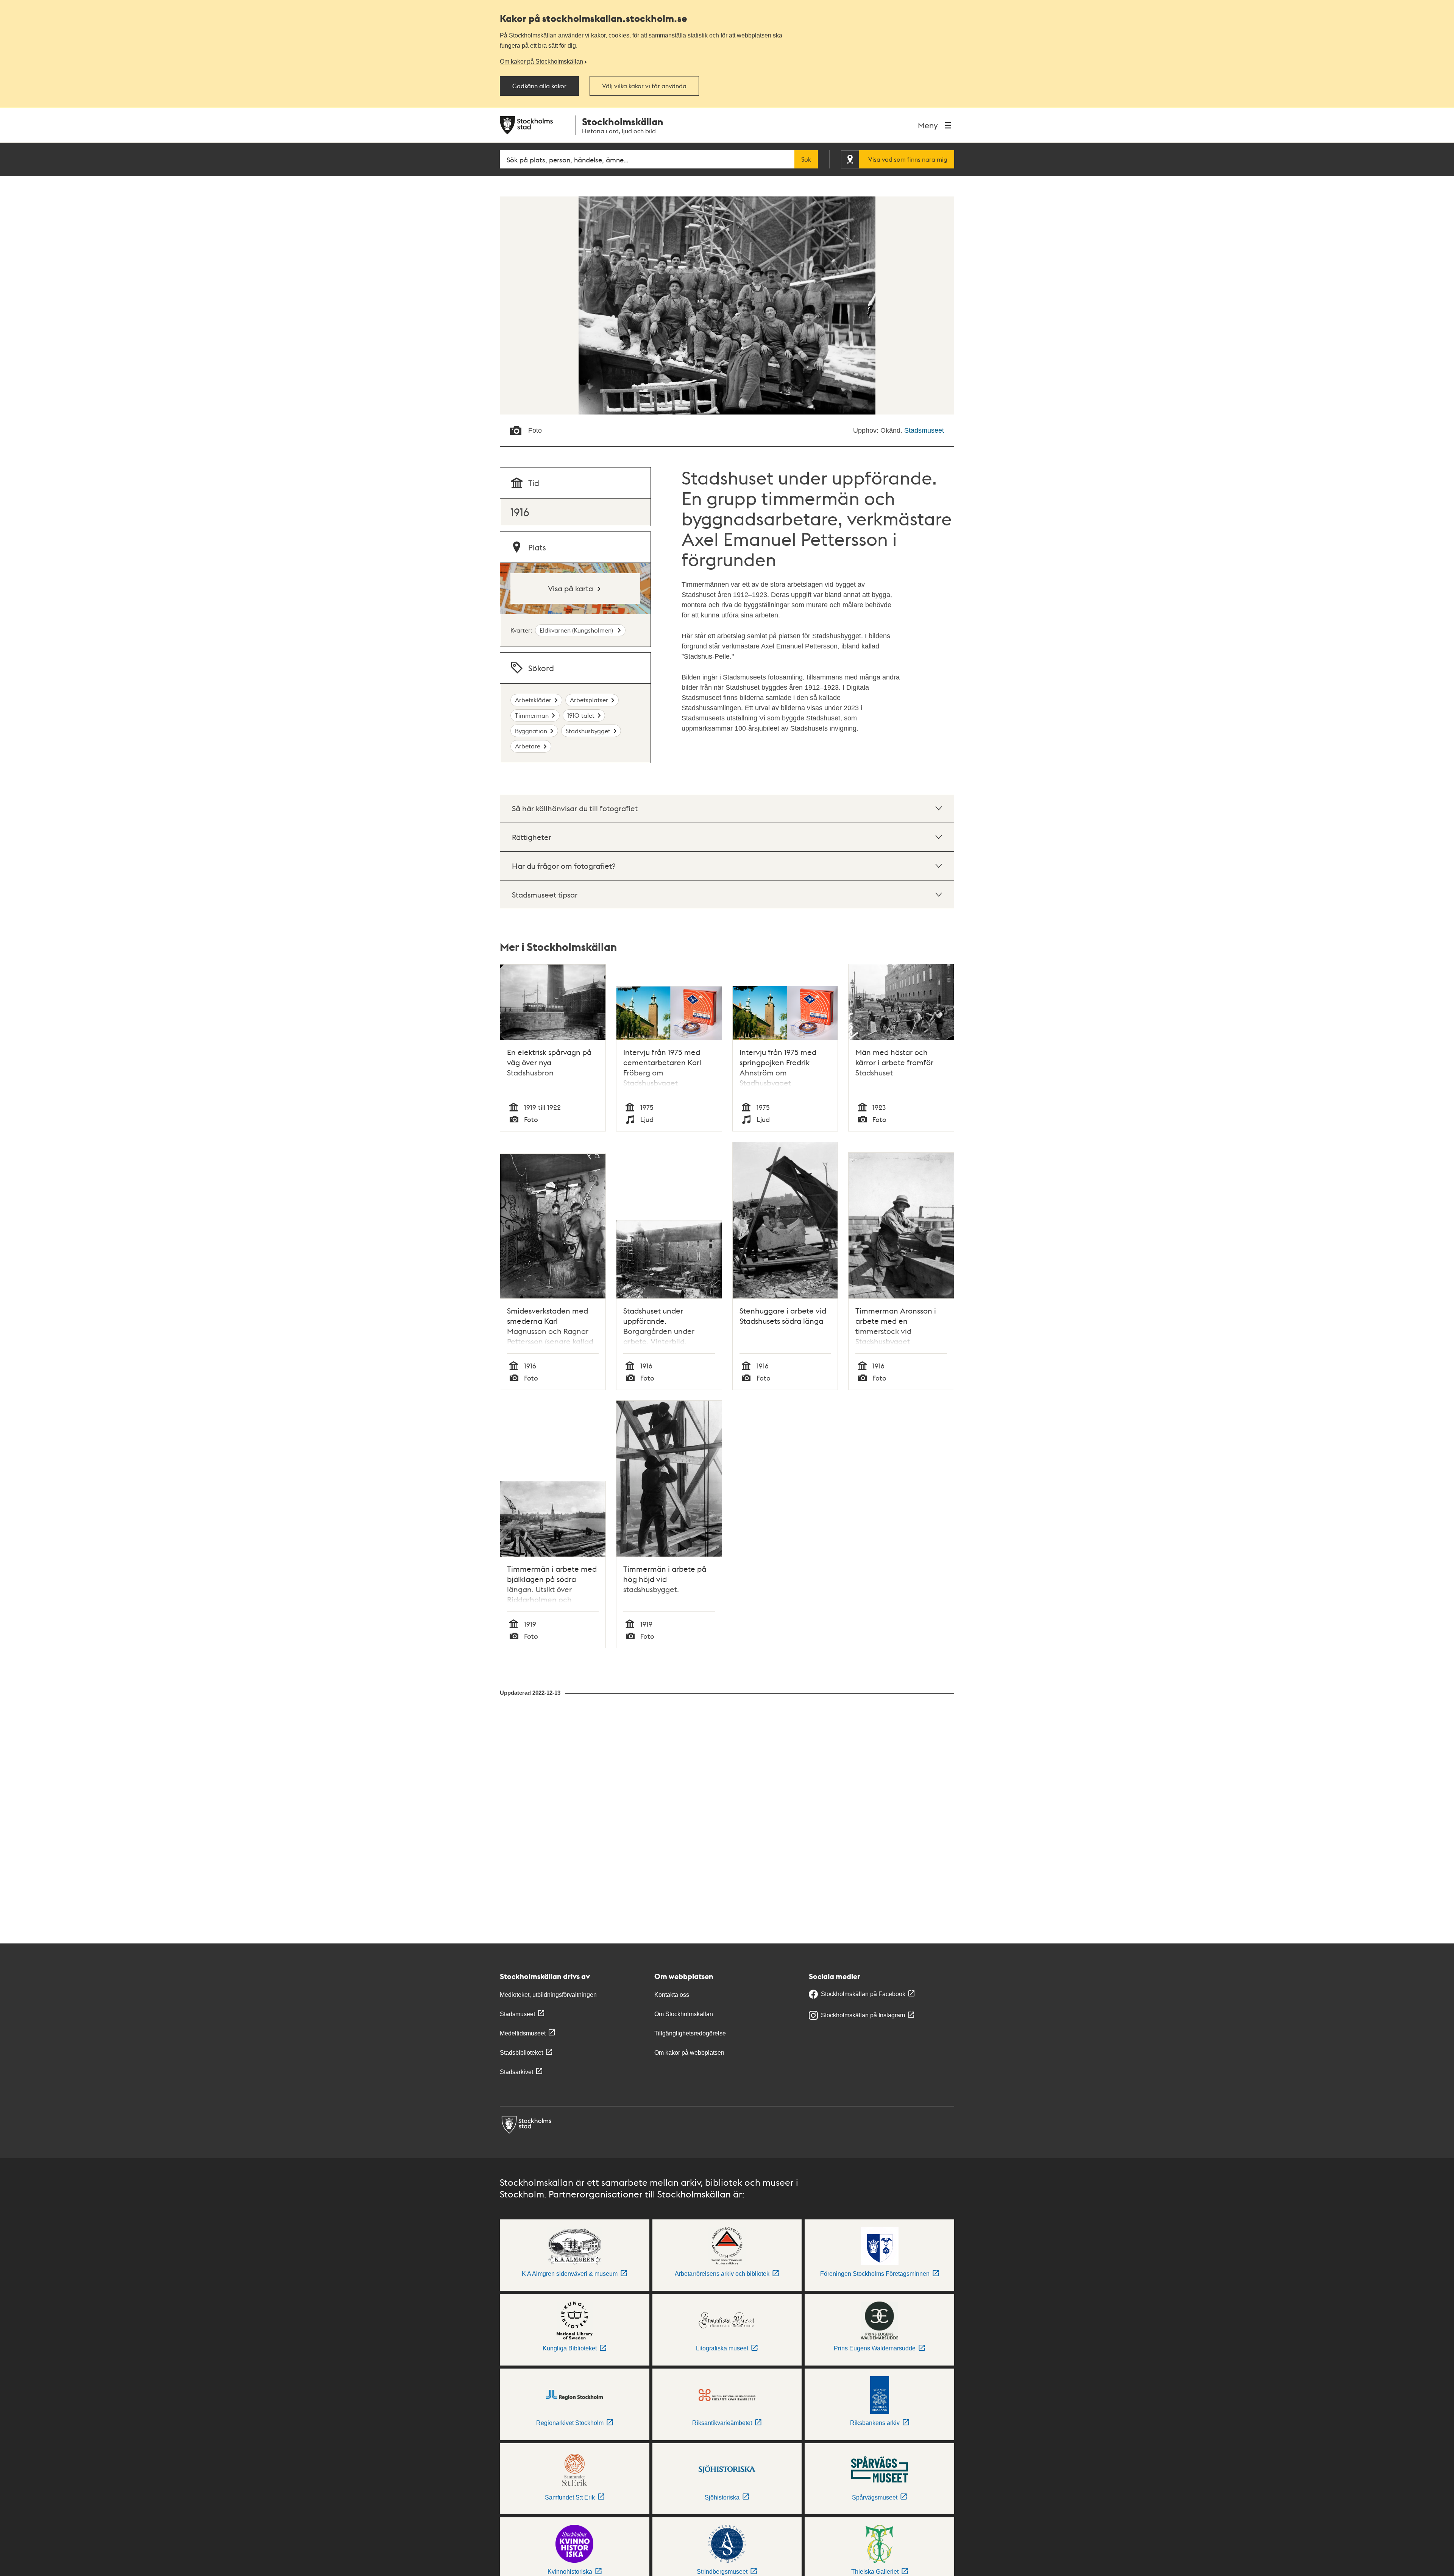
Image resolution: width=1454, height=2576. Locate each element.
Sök (806, 159)
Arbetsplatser (589, 700)
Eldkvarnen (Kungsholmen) (577, 630)
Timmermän (532, 715)
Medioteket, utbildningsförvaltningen (548, 1995)
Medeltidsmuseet (523, 2033)
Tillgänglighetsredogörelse (690, 2033)
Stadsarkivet (516, 2072)
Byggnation (531, 731)
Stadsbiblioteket (521, 2053)
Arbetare (528, 746)
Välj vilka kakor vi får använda (644, 86)
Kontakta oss (672, 1995)
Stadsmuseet (924, 430)
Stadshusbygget (588, 731)
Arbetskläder (533, 700)
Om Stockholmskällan (684, 2014)
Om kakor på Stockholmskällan (541, 61)
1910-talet (581, 715)
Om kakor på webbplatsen (689, 2053)
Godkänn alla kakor (539, 86)
